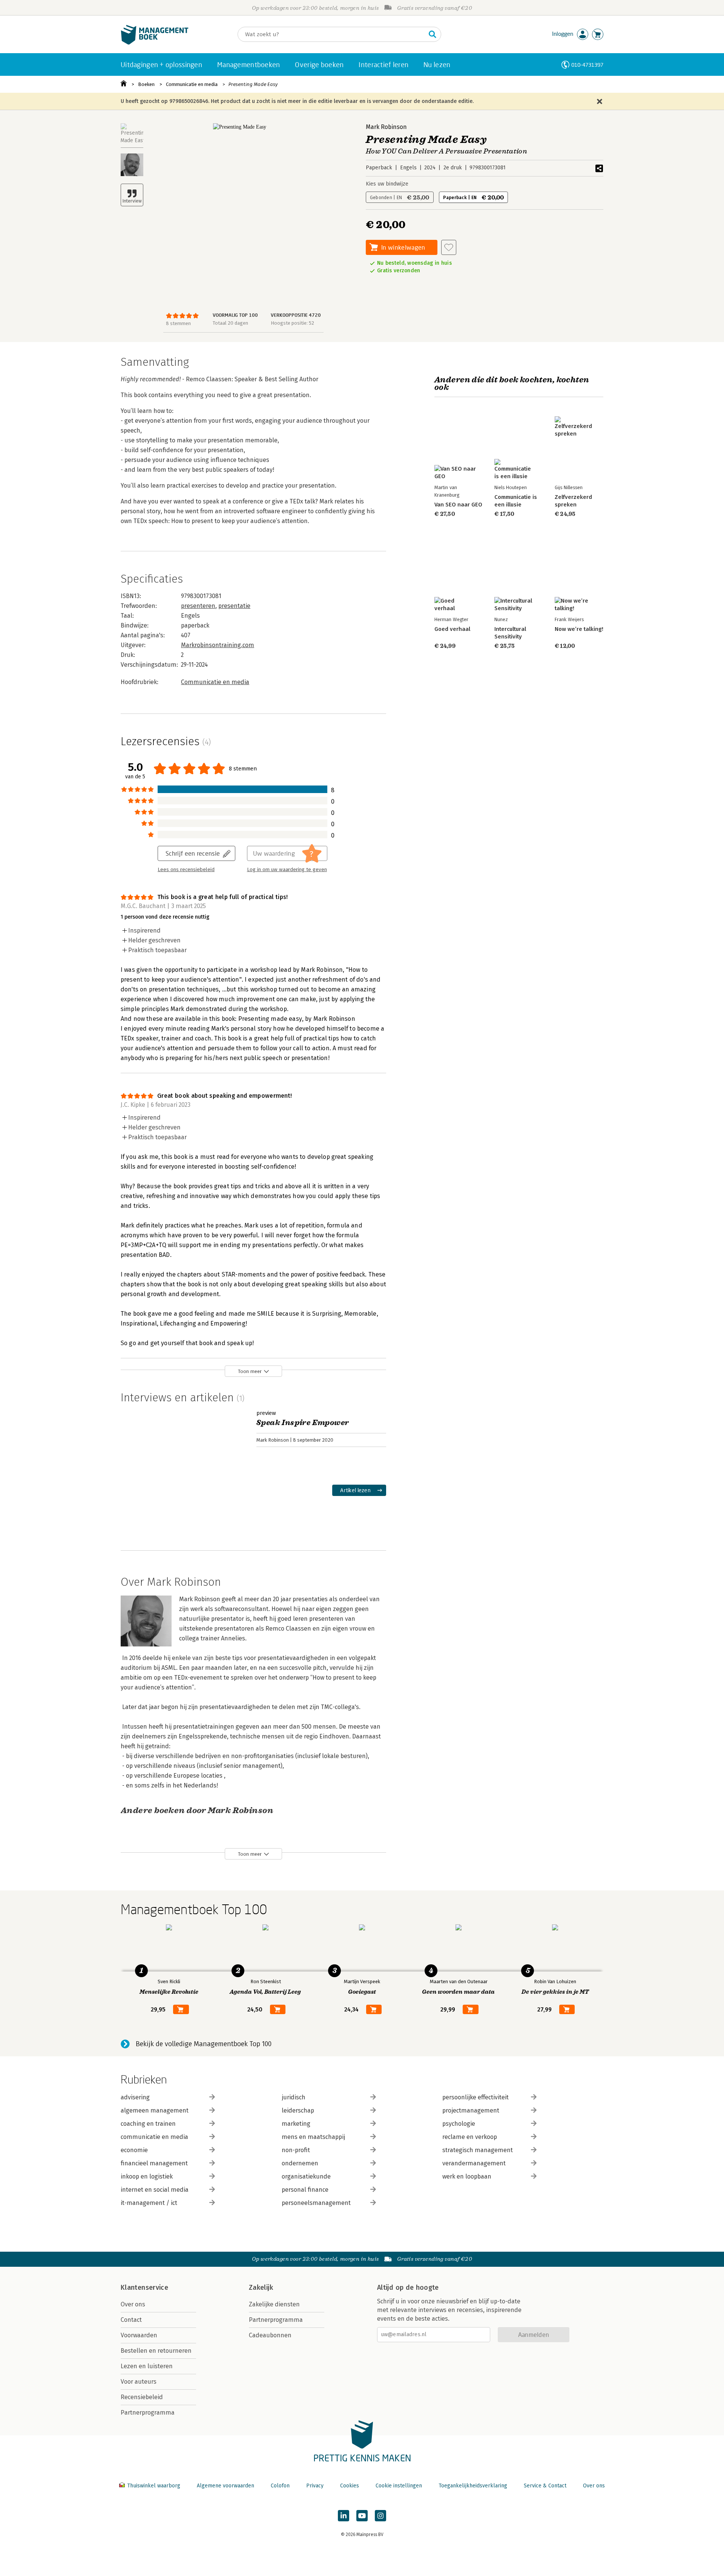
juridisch (294, 2097)
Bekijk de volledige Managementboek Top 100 (204, 2044)
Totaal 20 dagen (230, 323)
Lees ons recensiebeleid (186, 870)
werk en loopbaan (467, 2176)
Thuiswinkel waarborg (154, 2486)
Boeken (146, 84)
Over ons (133, 2304)
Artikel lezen (355, 1490)
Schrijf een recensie (193, 853)
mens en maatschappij (313, 2137)
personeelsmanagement (316, 2203)
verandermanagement (474, 2163)
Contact (131, 2320)
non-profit (296, 2150)
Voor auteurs (139, 2382)
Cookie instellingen (399, 2486)
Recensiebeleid (142, 2397)
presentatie (234, 606)
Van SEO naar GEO (458, 505)
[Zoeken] (433, 34)
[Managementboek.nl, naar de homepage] (155, 43)
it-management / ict (149, 2203)
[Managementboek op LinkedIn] (344, 2516)
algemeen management (155, 2110)
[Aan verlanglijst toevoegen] (449, 247)
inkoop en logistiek (147, 2176)
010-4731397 (587, 65)
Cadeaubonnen (270, 2335)
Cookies (350, 2486)
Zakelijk (261, 2288)
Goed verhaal (452, 629)
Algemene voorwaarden (225, 2486)
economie (134, 2150)
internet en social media (155, 2190)
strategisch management (478, 2150)
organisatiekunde (306, 2176)
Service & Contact (545, 2486)
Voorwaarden (139, 2335)
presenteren (198, 606)
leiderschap (298, 2110)
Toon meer (250, 1371)
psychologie (459, 2124)
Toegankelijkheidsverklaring (473, 2486)
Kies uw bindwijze (387, 184)
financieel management (154, 2163)
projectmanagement (471, 2110)
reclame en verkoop (470, 2137)
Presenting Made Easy (253, 84)
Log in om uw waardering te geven (287, 870)
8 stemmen (178, 323)
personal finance (305, 2190)
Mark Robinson (386, 127)
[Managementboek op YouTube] (362, 2516)
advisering (135, 2097)
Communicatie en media (192, 84)
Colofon (280, 2486)
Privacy (315, 2486)
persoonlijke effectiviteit (476, 2097)
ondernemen (300, 2163)
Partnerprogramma (148, 2413)
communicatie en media (154, 2137)
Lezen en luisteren (147, 2366)
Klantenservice (144, 2288)
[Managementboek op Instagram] (380, 2516)
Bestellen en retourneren (156, 2351)
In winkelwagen (403, 247)
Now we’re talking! (579, 629)
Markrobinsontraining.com (218, 645)
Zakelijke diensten (274, 2304)
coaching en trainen (148, 2124)
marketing (296, 2124)
